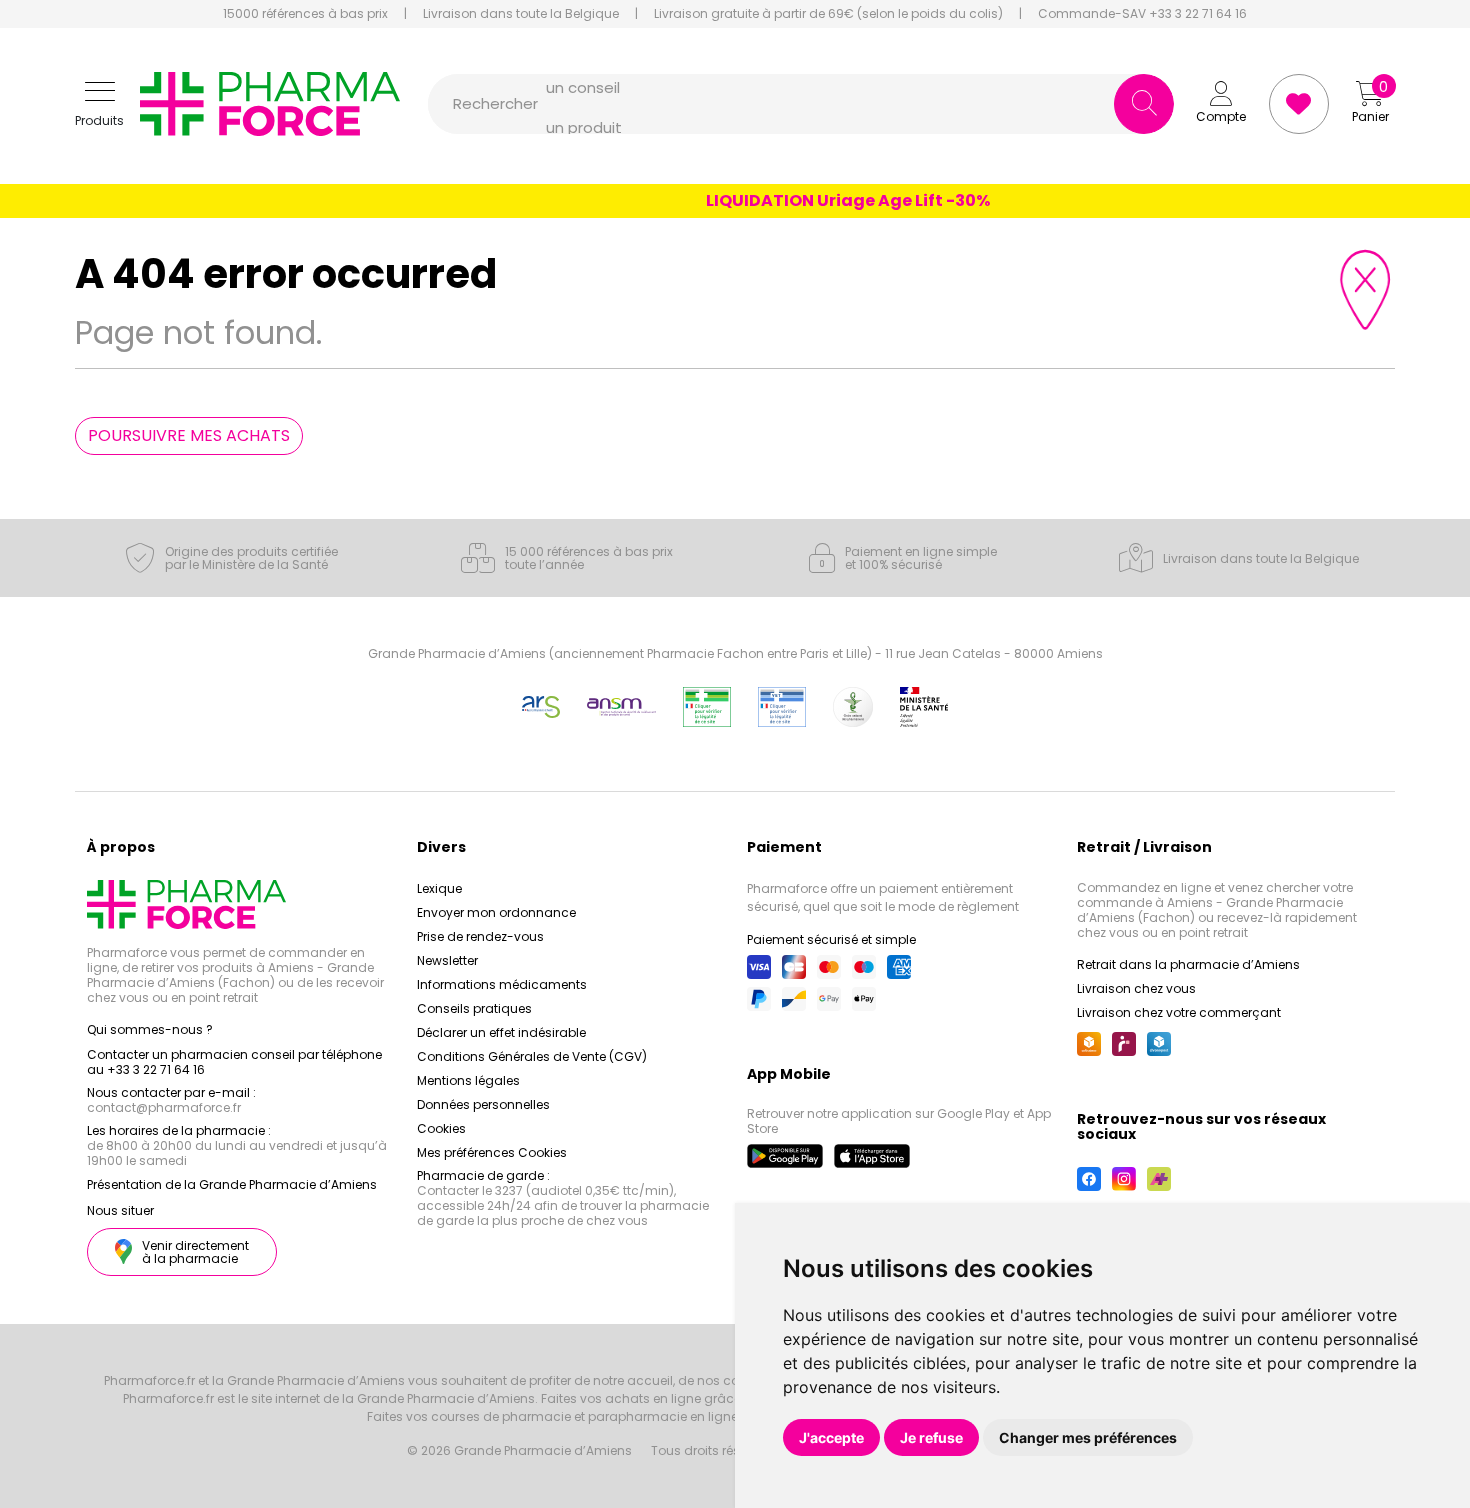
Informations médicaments (502, 984)
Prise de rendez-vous (480, 936)
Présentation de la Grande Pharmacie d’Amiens (232, 1184)
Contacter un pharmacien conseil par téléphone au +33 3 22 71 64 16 (234, 1062)
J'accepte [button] (831, 1437)
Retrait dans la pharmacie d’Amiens (1188, 964)
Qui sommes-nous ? (150, 1029)
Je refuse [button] (931, 1437)
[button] (99, 104)
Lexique (439, 888)
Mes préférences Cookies (492, 1152)
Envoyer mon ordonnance (496, 912)
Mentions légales (468, 1080)
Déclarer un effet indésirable (501, 1032)
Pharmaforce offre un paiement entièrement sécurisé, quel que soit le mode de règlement (883, 897)
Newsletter (447, 960)
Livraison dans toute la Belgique (521, 14)
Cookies (441, 1128)
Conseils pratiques (474, 1008)
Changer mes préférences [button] (1088, 1437)
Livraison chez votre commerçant (1179, 1012)
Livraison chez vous (1136, 988)
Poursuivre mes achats (189, 435)
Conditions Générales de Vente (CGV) (532, 1056)
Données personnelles (483, 1104)
